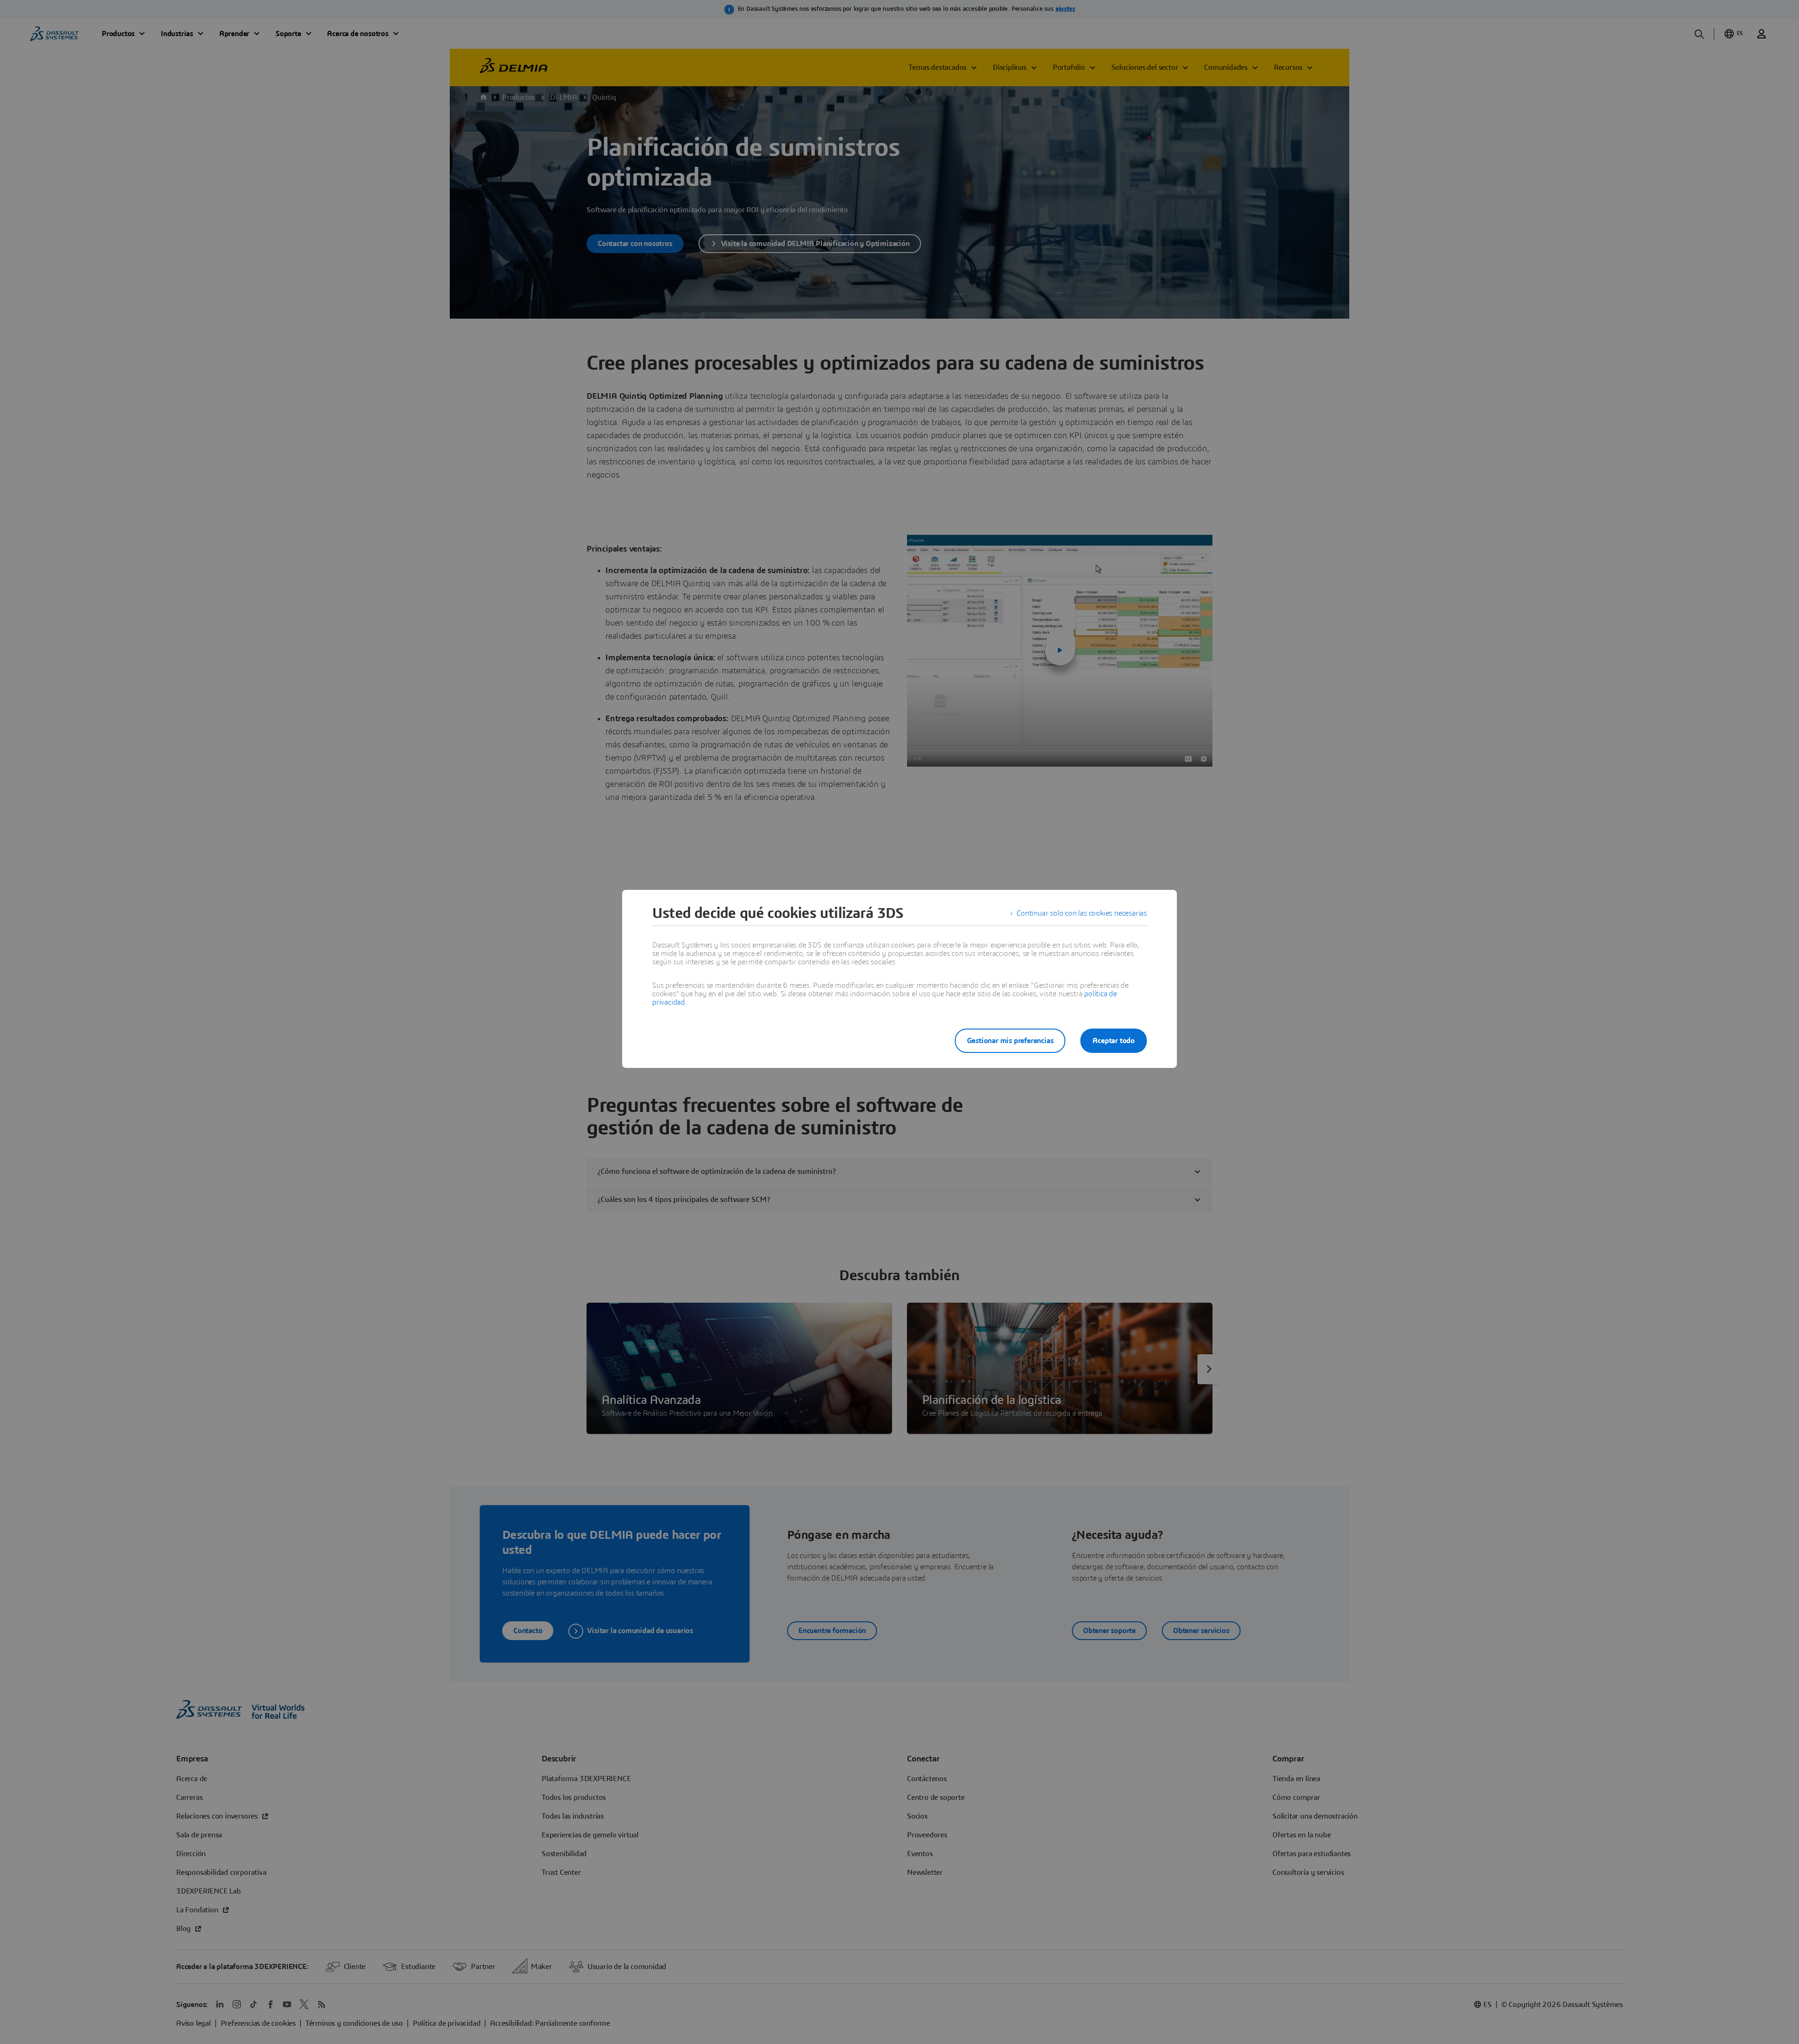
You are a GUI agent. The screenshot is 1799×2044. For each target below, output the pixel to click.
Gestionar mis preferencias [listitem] (1010, 1041)
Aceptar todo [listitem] (1114, 1041)
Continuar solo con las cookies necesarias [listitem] (1082, 913)
